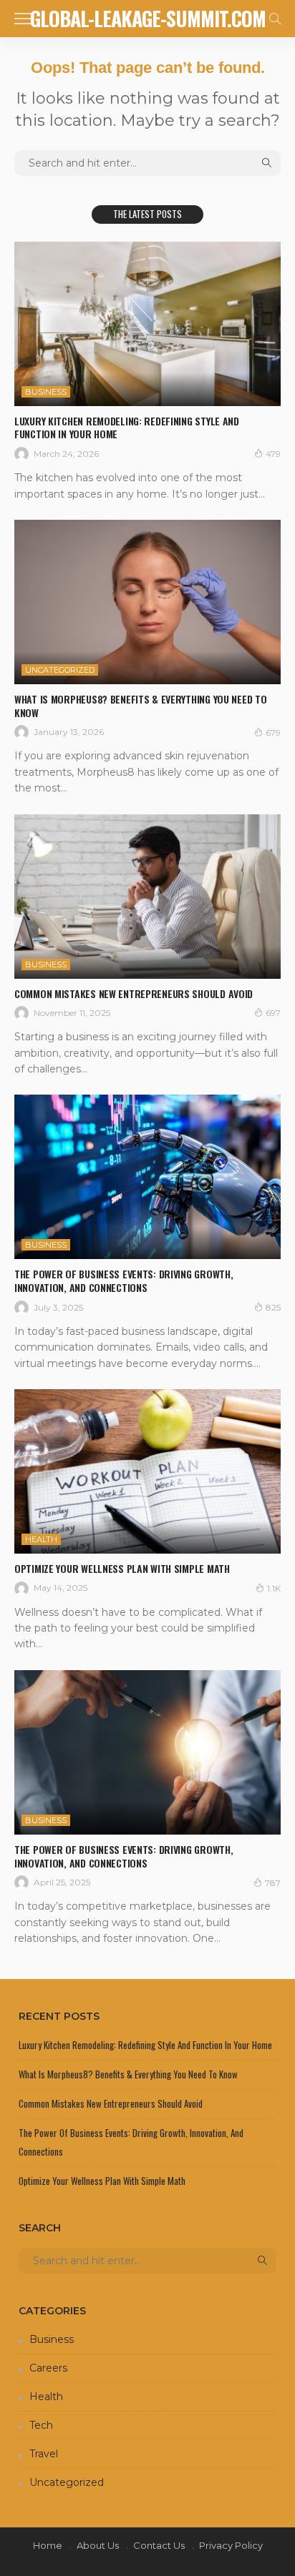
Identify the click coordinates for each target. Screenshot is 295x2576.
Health (41, 1539)
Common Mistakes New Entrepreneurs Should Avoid (134, 993)
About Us (98, 2545)
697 (273, 1013)
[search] (275, 19)
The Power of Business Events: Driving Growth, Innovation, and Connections (124, 1280)
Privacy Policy (231, 2545)
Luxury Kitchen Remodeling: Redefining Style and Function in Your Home (127, 428)
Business (46, 392)
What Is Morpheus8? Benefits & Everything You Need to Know (140, 706)
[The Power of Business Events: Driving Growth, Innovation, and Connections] (147, 1177)
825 (273, 1307)
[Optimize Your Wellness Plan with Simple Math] (147, 1471)
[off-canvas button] (23, 19)
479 (273, 454)
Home (48, 2545)
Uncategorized (60, 670)
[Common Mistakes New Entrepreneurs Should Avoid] (147, 897)
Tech (41, 2425)
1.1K (274, 1588)
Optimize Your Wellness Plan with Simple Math (122, 1568)
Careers (48, 2368)
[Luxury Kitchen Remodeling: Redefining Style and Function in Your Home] (147, 324)
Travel (44, 2454)
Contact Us (159, 2545)
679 (273, 732)
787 (273, 1883)
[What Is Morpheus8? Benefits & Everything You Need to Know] (147, 602)
